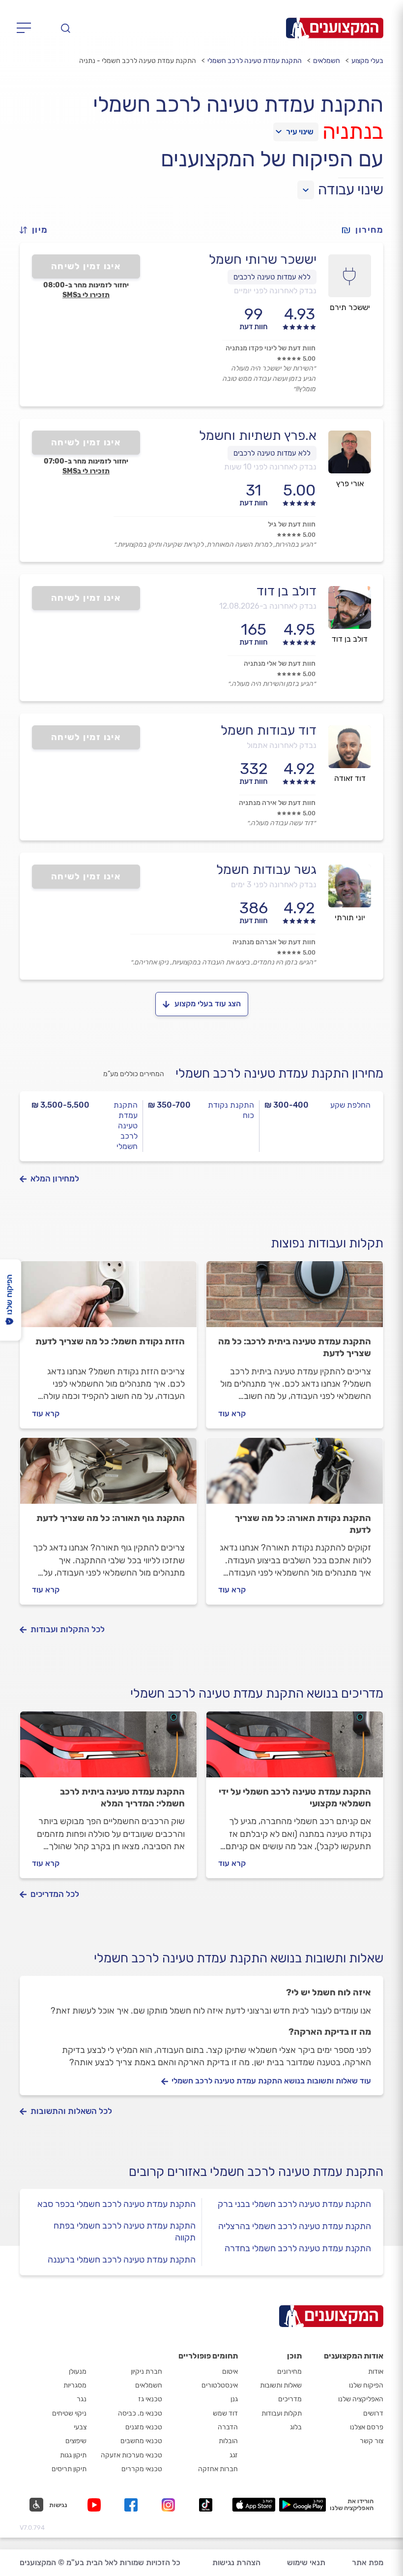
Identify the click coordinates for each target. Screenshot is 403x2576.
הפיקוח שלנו (366, 2385)
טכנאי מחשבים (141, 2441)
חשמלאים (327, 61)
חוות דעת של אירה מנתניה (277, 803)
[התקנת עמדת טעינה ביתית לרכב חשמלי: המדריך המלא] (108, 1749)
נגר (82, 2399)
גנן (234, 2399)
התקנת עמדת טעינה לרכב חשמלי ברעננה (122, 2260)
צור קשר (372, 2441)
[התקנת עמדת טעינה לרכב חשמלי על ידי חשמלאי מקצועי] (295, 1749)
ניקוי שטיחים (69, 2413)
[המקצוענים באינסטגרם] (170, 2505)
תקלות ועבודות (282, 2413)
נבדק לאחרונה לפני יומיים (275, 291)
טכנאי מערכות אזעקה (131, 2455)
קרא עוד (232, 1413)
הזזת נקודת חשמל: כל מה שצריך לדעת (110, 1341)
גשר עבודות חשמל (266, 869)
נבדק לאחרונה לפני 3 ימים (274, 885)
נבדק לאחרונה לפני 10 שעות (270, 467)
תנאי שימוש (306, 2562)
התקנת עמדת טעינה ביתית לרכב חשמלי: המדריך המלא (122, 1798)
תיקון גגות (73, 2455)
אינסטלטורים (220, 2385)
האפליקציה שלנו (361, 2399)
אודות (376, 2372)
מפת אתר (368, 2562)
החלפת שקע (350, 1105)
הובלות (228, 2441)
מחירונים (289, 2372)
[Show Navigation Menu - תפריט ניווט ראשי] (27, 28)
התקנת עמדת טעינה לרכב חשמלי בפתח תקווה (125, 2232)
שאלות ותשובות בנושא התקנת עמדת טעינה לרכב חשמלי (239, 1958)
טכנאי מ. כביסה (140, 2413)
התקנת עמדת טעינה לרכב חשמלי (255, 61)
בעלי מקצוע (367, 61)
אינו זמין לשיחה (86, 266)
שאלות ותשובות (281, 2385)
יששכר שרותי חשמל (263, 259)
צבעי (80, 2427)
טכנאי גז (150, 2399)
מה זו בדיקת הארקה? (330, 2032)
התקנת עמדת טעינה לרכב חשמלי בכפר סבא (116, 2204)
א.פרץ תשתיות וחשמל (258, 435)
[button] (38, 230)
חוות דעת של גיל (292, 524)
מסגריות (75, 2385)
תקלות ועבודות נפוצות (327, 1243)
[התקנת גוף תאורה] (108, 1475)
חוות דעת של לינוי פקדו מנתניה (271, 348)
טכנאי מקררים (142, 2469)
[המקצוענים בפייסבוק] (133, 2505)
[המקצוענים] (335, 28)
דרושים (373, 2413)
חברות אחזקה (218, 2469)
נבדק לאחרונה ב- (268, 606)
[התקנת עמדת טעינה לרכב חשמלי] (295, 1299)
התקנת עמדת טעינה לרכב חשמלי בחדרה (298, 2248)
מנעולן (78, 2372)
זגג (234, 2455)
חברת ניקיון (146, 2372)
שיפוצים (76, 2441)
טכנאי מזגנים (144, 2427)
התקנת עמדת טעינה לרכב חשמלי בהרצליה (295, 2226)
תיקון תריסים (69, 2469)
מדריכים (290, 2399)
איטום (230, 2372)
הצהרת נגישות (236, 2562)
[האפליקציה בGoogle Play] (302, 2505)
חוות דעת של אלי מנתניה (280, 664)
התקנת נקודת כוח (231, 1110)
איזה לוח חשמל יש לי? (329, 1992)
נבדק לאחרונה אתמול (282, 745)
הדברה (228, 2427)
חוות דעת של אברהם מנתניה (274, 942)
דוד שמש (225, 2413)
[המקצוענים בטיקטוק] (206, 2505)
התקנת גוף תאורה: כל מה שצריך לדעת (111, 1518)
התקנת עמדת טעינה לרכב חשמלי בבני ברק (294, 2204)
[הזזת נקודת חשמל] (108, 1299)
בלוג (296, 2427)
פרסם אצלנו (367, 2427)
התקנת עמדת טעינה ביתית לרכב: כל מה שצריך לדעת (295, 1347)
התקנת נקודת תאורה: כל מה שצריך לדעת (303, 1524)
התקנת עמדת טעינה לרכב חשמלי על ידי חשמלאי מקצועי (295, 1798)
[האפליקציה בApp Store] (254, 2505)
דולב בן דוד (287, 591)
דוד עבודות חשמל (269, 730)
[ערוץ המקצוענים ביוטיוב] (96, 2505)
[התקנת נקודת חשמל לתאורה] (295, 1475)
